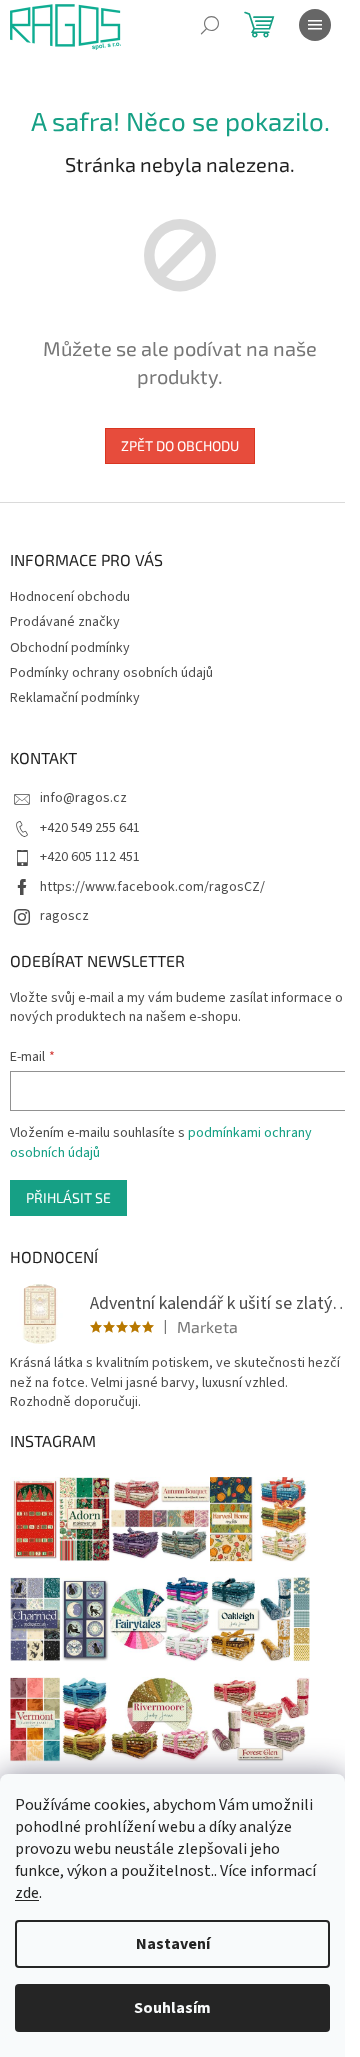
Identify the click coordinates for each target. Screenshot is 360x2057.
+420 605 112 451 (90, 857)
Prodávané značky (65, 622)
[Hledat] (210, 25)
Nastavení (173, 1944)
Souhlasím (172, 2008)
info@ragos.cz (83, 798)
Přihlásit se (68, 1197)
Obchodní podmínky (70, 648)
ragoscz (64, 916)
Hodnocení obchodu (70, 597)
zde (27, 1893)
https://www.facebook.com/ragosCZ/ (152, 887)
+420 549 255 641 (90, 828)
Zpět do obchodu (180, 445)
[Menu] (315, 25)
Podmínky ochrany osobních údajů (111, 673)
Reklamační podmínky (75, 698)
